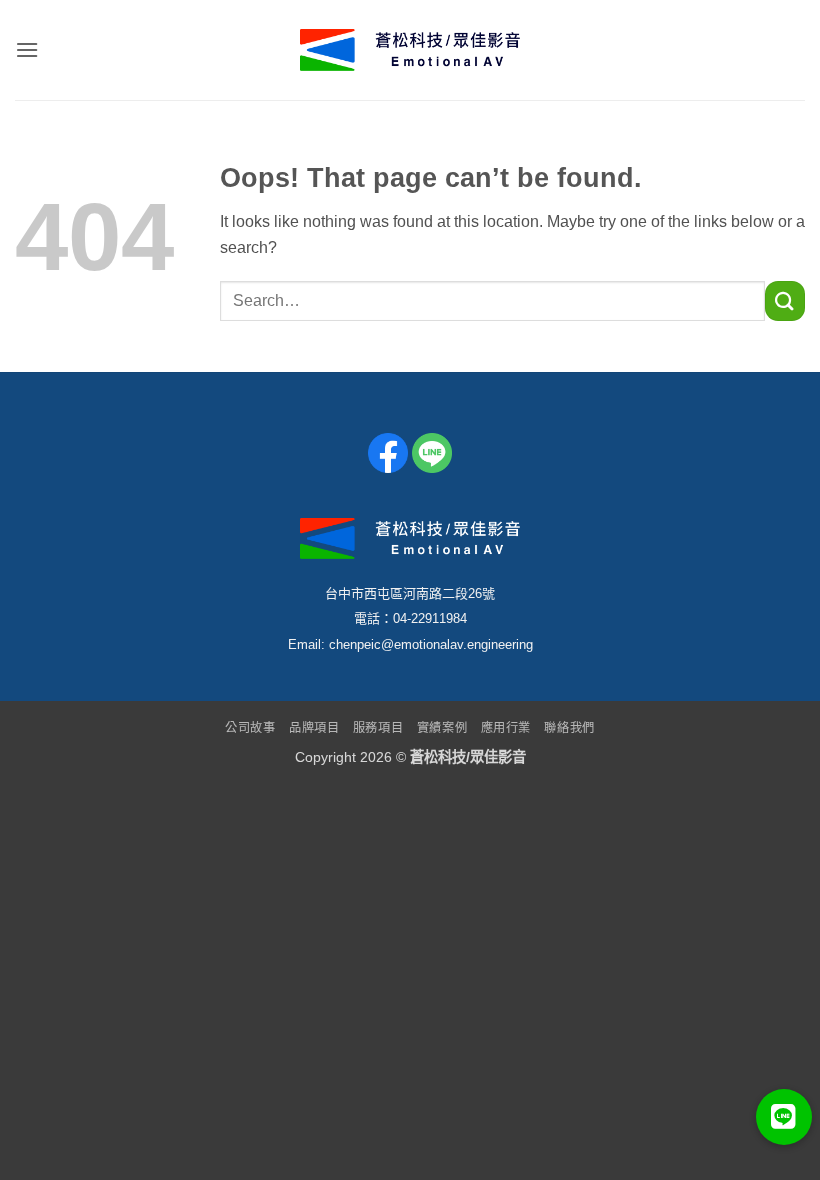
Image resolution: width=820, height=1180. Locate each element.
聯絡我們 (569, 728)
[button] (27, 49)
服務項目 (378, 728)
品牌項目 (314, 728)
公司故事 (250, 728)
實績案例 (442, 728)
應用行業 (506, 728)
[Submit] (785, 300)
